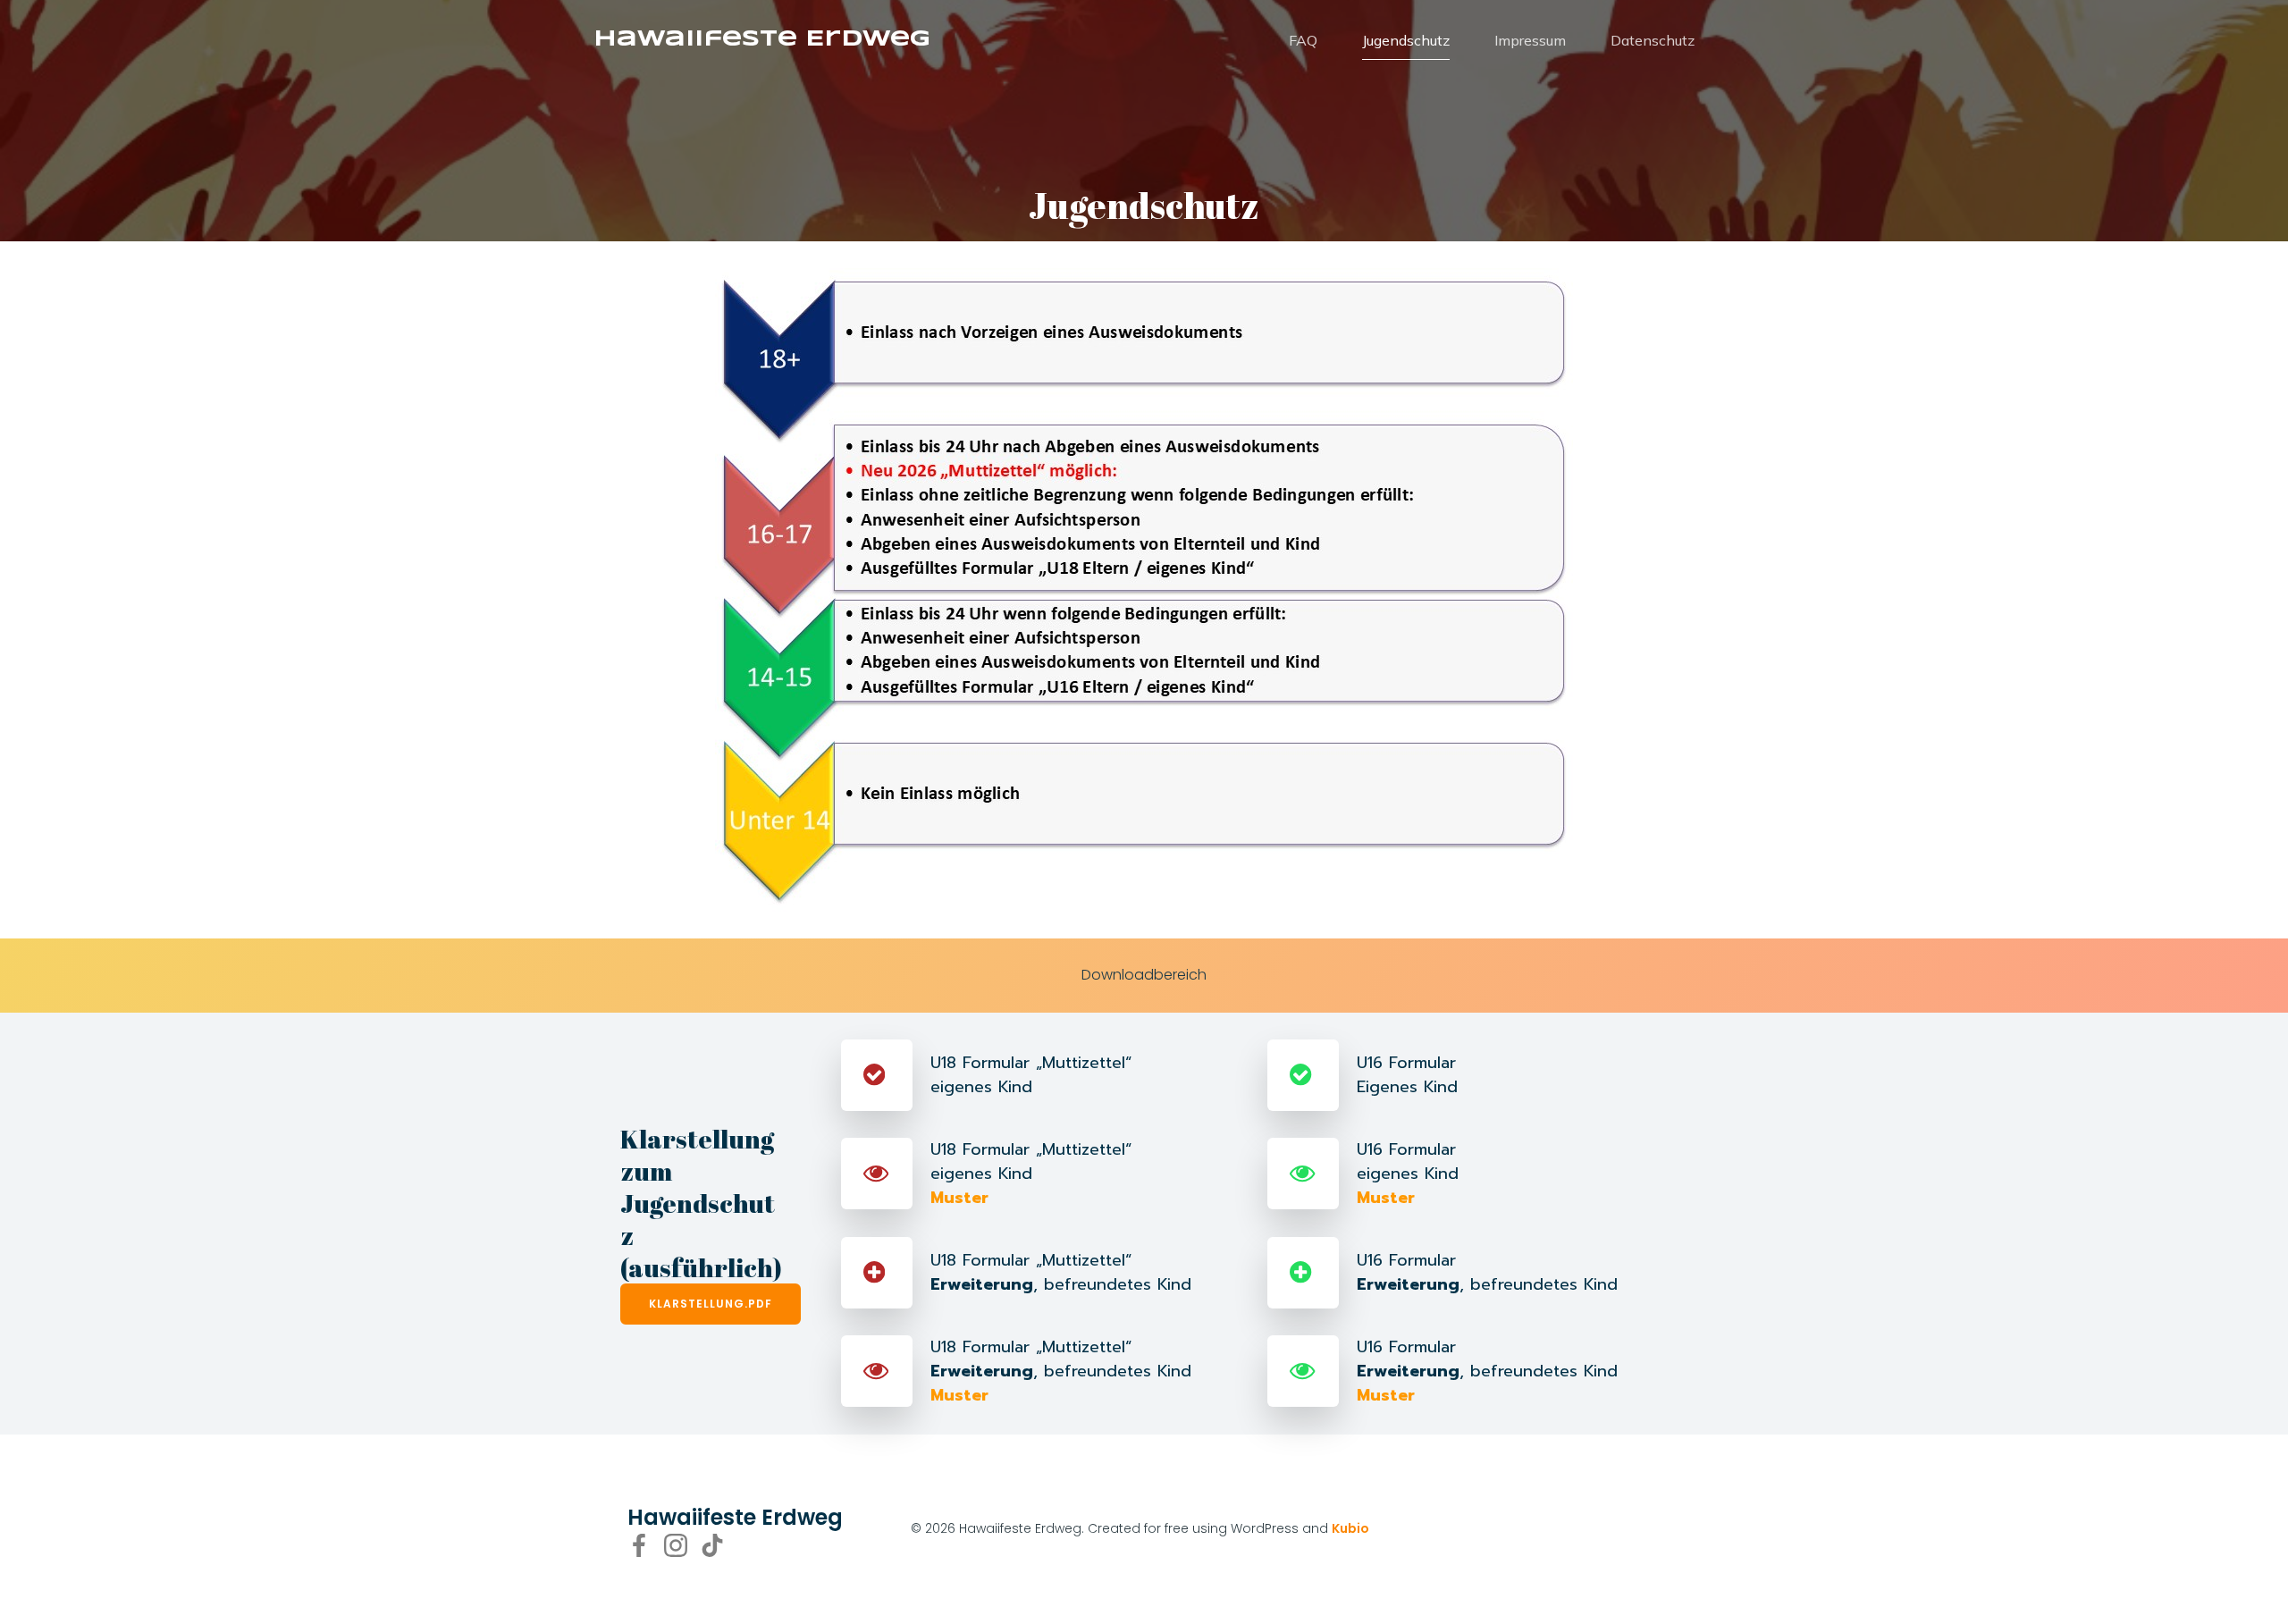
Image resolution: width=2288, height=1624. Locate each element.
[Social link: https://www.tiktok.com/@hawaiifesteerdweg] (719, 1545)
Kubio (1350, 1528)
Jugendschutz (1406, 40)
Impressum (1530, 40)
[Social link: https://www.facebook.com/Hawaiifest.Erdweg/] (646, 1545)
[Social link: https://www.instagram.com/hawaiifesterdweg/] (682, 1545)
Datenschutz (1653, 40)
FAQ (1303, 40)
